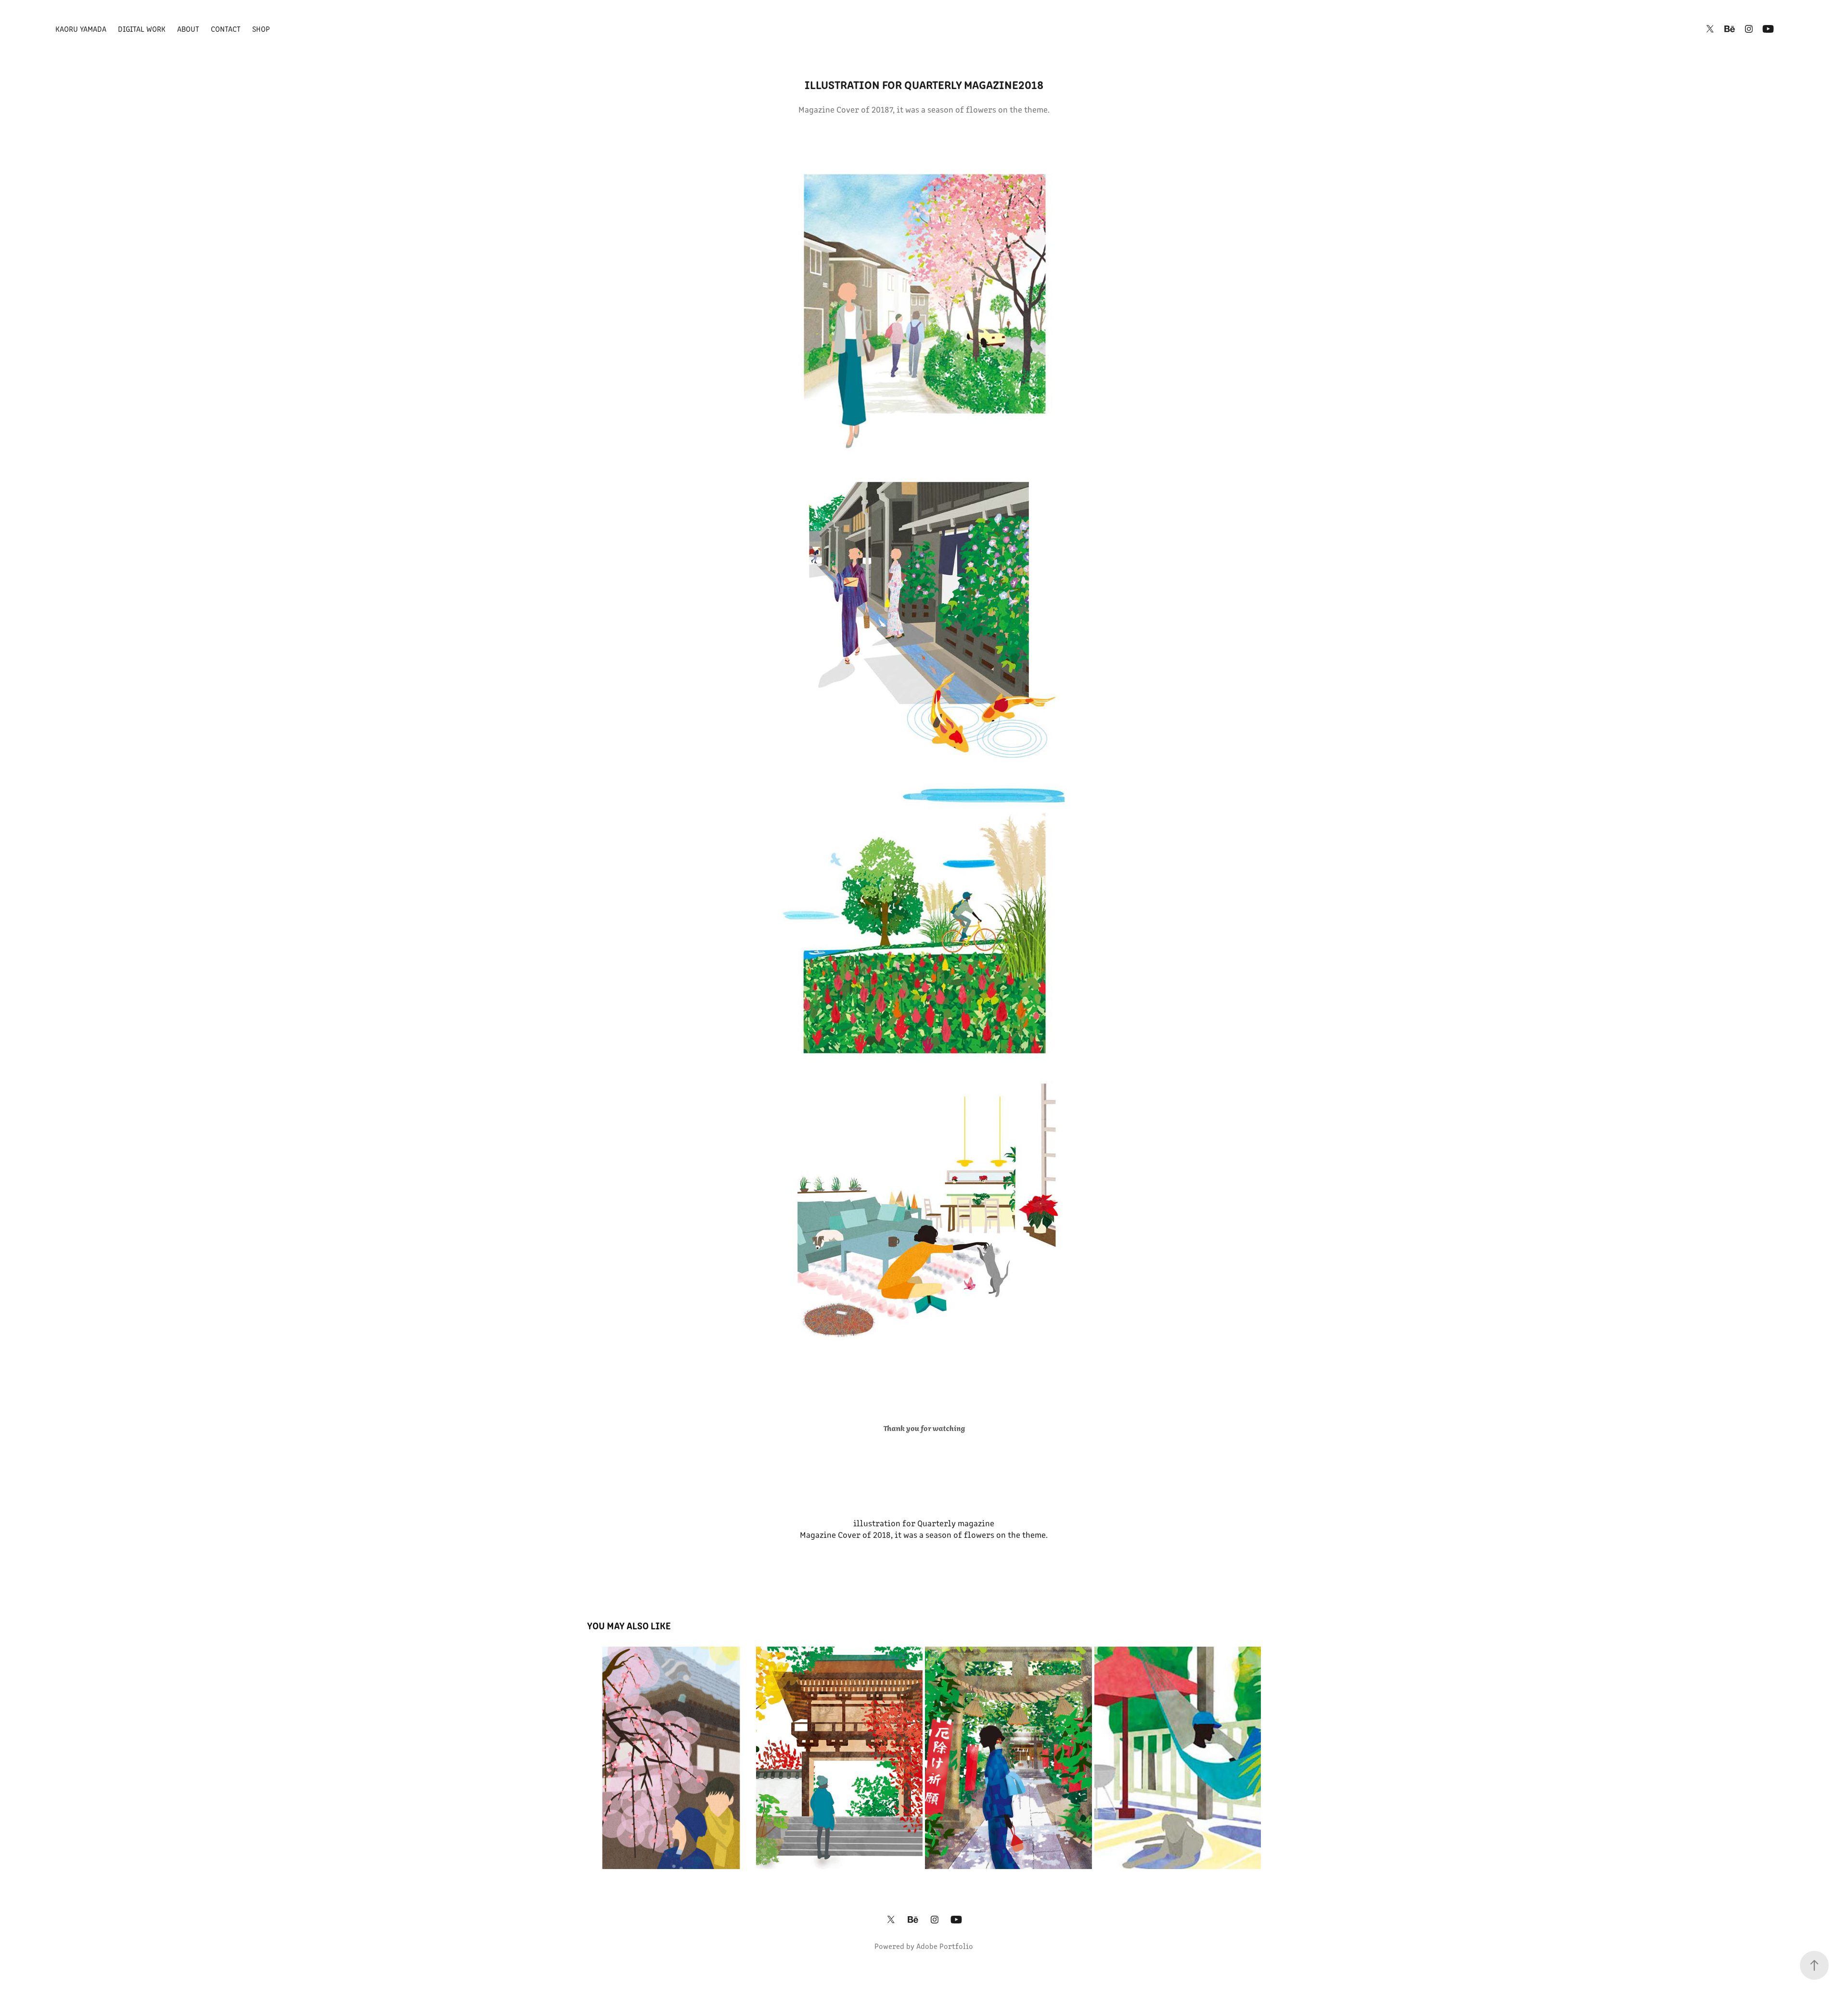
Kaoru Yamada (81, 29)
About (188, 29)
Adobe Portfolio (945, 1946)
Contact (226, 29)
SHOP (261, 29)
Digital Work (142, 29)
